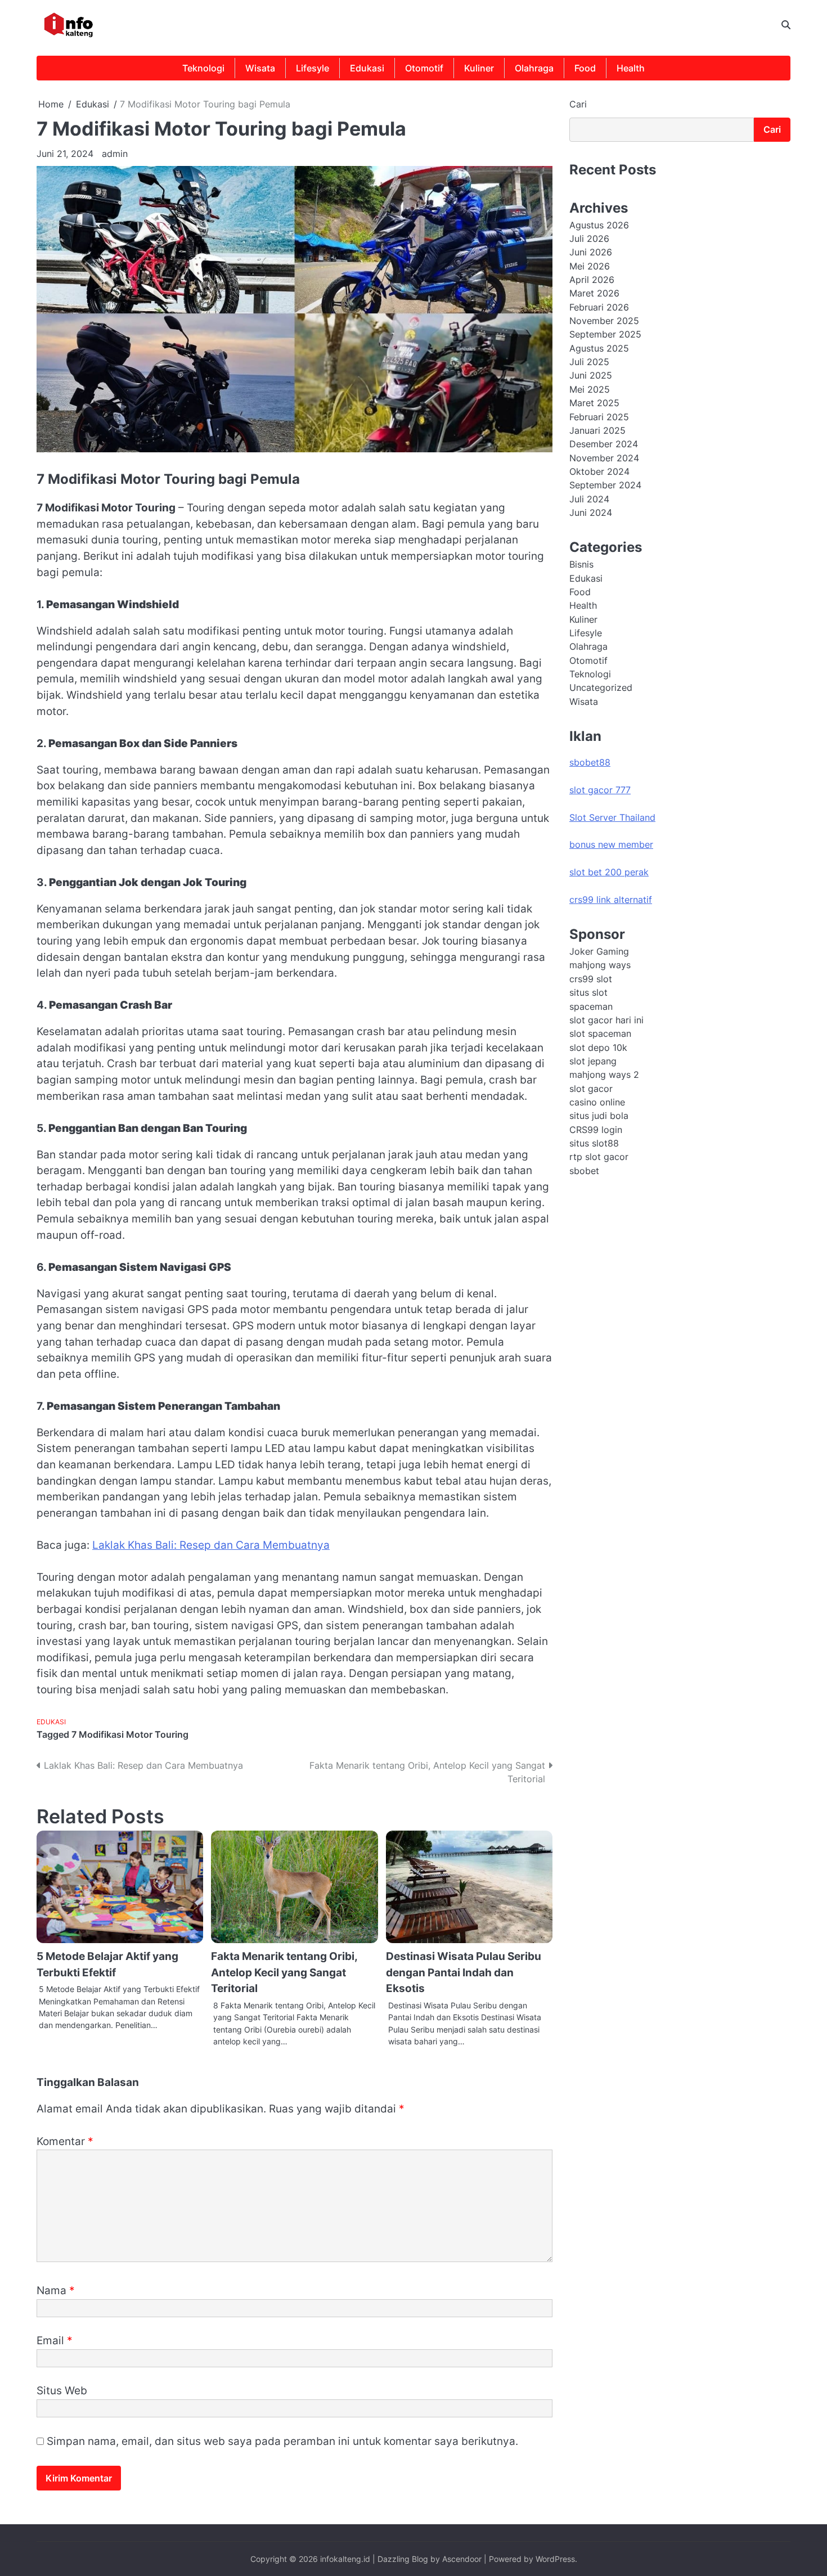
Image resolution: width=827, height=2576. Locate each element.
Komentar (65, 2141)
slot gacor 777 (600, 790)
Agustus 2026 (599, 224)
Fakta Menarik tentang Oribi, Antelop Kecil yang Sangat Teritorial (284, 1972)
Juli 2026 (589, 239)
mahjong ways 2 (604, 1075)
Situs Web (62, 2391)
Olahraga (534, 68)
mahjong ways (600, 965)
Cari (578, 104)
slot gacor (591, 1088)
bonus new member (611, 844)
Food (585, 68)
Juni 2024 (591, 512)
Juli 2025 (589, 362)
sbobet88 (590, 762)
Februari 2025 (599, 416)
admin (115, 154)
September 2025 (605, 334)
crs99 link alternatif (611, 899)
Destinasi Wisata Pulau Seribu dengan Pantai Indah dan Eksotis (464, 1972)
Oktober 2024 (599, 471)
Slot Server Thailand (612, 817)
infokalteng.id (345, 2559)
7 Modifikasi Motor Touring (130, 1734)
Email (55, 2341)
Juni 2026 (591, 252)
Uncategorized (601, 687)
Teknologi (203, 68)
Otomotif (424, 68)
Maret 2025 (594, 403)
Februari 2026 (599, 307)
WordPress (555, 2559)
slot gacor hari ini (606, 1019)
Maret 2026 (594, 293)
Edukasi (367, 68)
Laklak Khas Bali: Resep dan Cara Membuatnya (211, 1545)
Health (631, 68)
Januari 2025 (597, 430)
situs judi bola (599, 1116)
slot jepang (593, 1060)
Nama (56, 2290)
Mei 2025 (590, 389)
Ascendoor (462, 2559)
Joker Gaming (599, 951)
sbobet (584, 1170)
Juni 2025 (591, 375)
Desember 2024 (604, 444)
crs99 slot (591, 978)
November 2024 (604, 457)
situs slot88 (594, 1143)
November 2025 (604, 321)
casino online (597, 1102)
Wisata (260, 68)
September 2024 (605, 485)
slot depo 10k (598, 1047)
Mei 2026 (590, 266)
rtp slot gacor (599, 1157)
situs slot (588, 992)
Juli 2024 (589, 498)
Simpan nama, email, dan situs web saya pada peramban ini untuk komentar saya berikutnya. (282, 2441)
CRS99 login (596, 1129)
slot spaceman (600, 1033)
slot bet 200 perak (609, 872)
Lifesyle (313, 68)
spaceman (591, 1006)
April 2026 (592, 280)
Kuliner (479, 68)
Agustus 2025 (599, 348)
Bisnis (581, 564)
